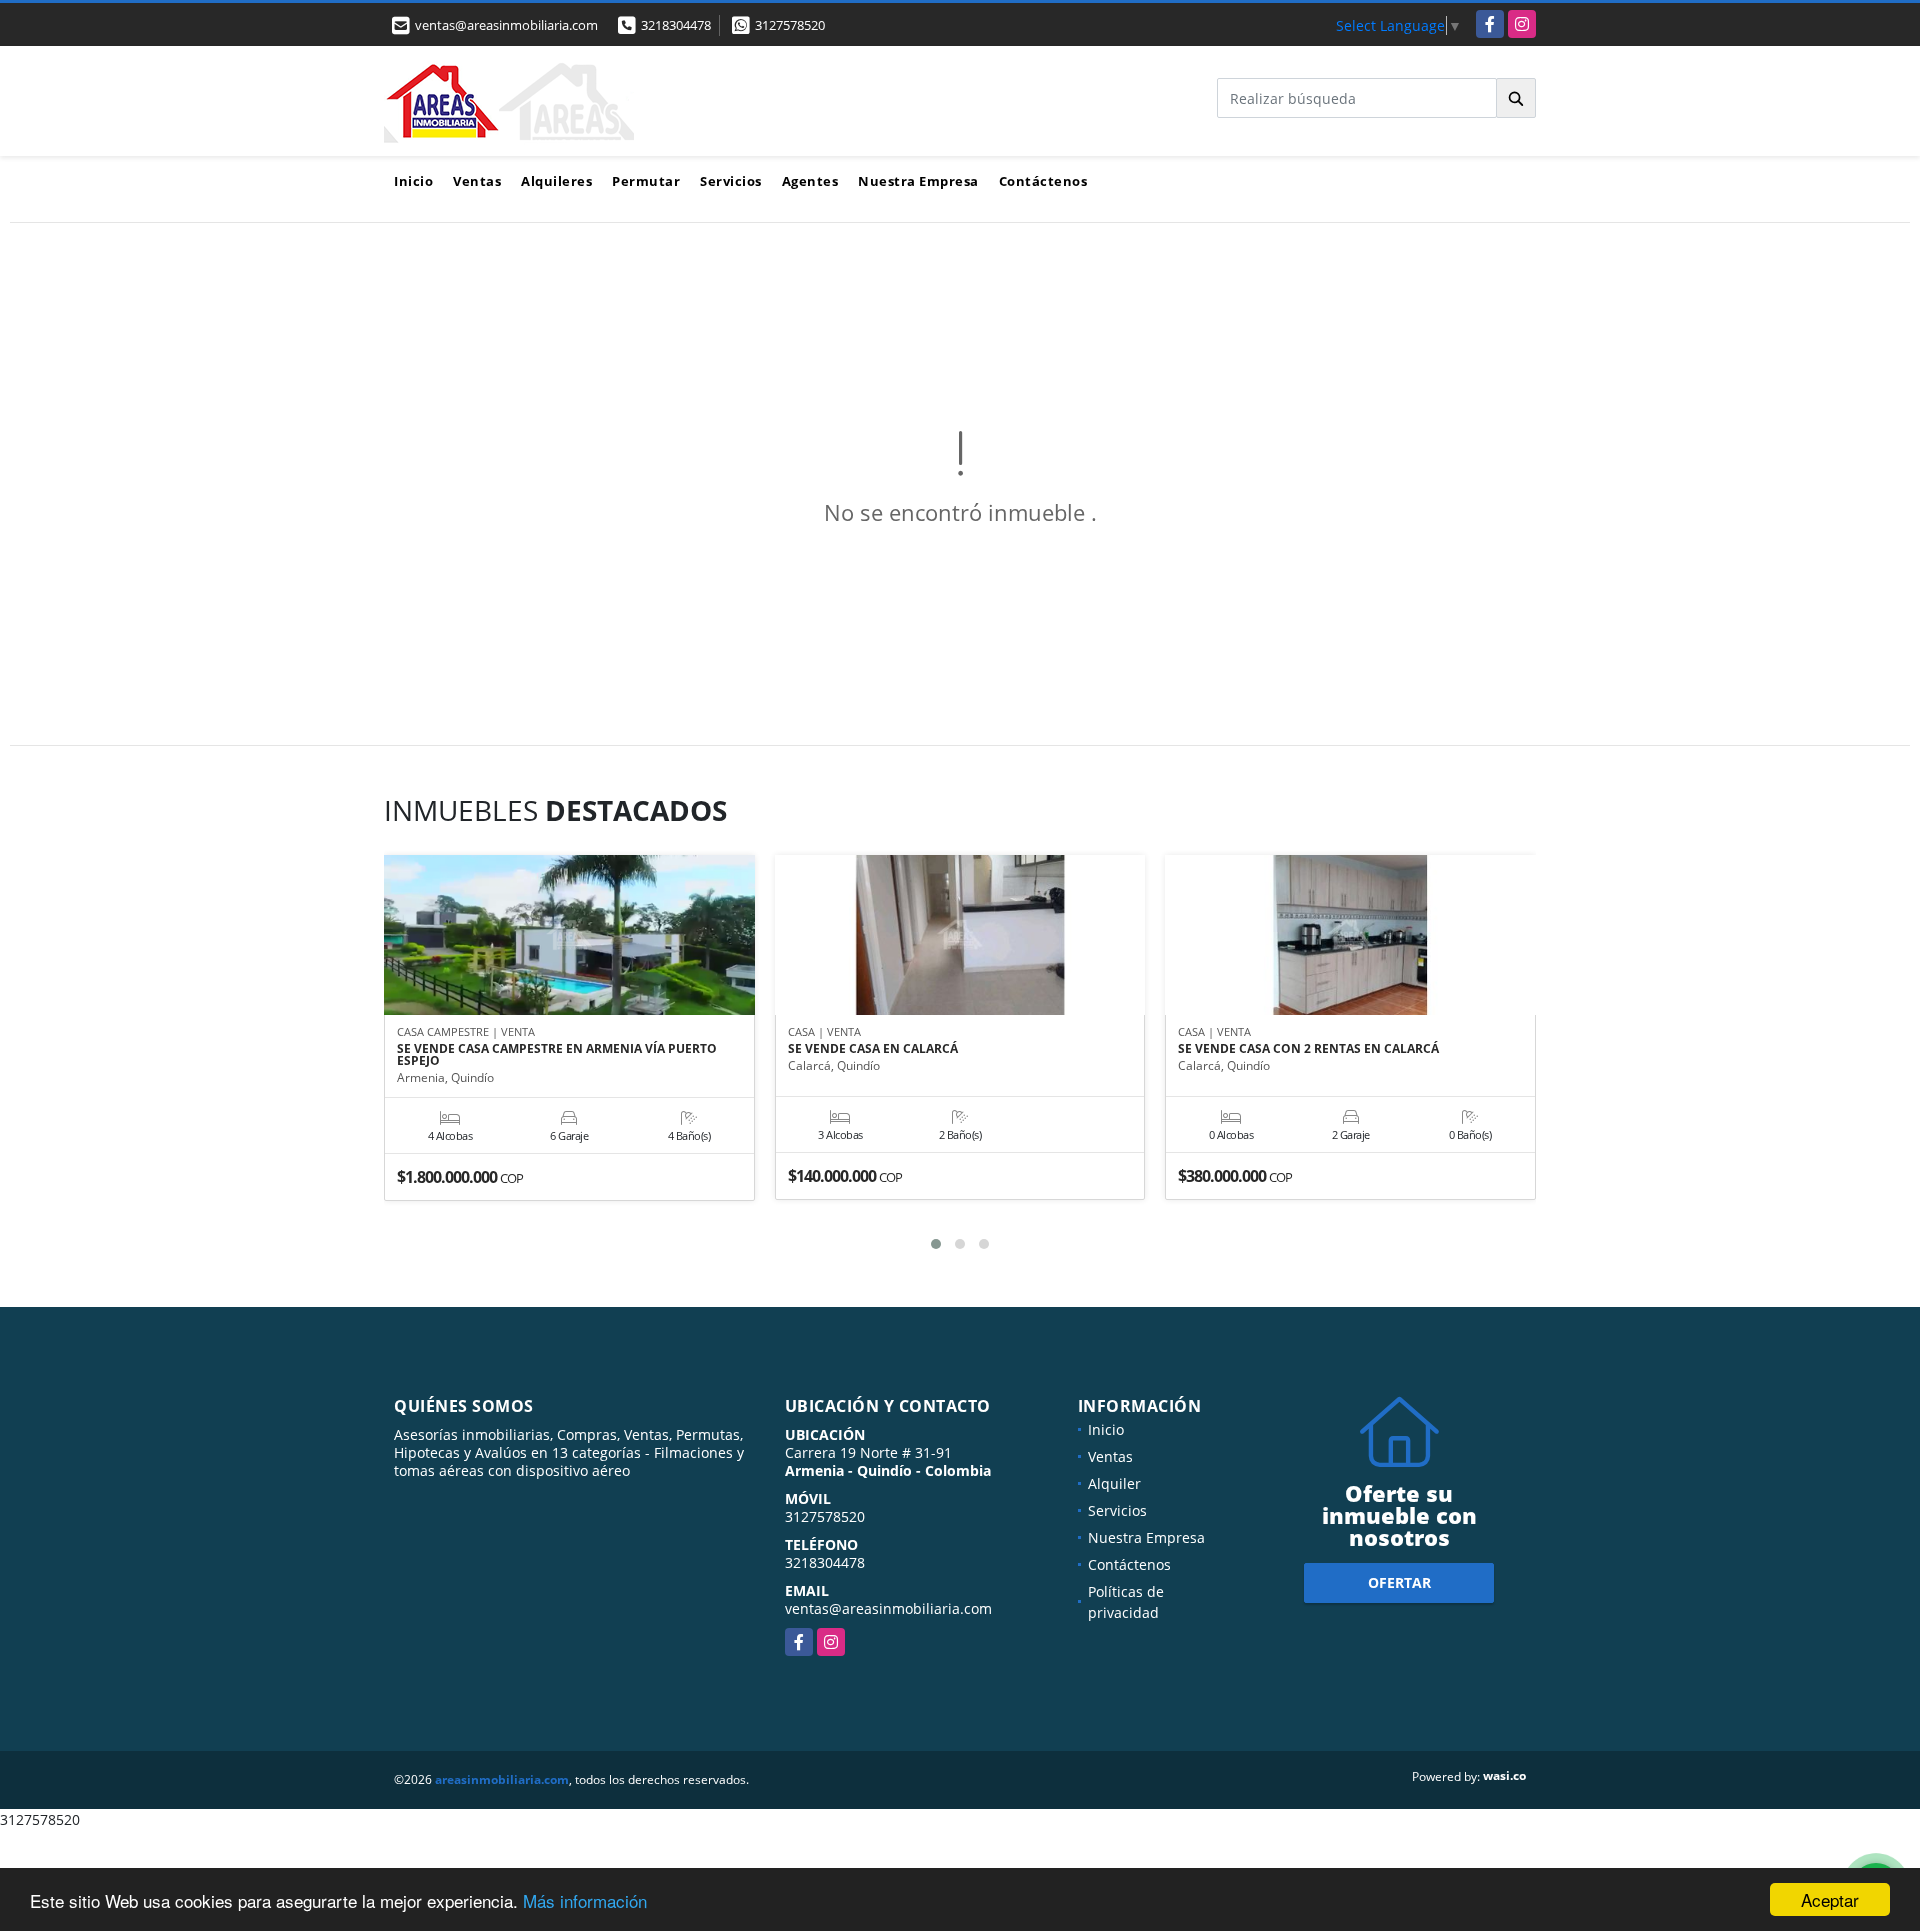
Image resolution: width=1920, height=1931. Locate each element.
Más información (585, 1900)
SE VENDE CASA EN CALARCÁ (873, 1049)
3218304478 (676, 25)
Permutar (646, 181)
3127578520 (790, 25)
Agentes (810, 181)
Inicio (413, 181)
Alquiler (1114, 1483)
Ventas (477, 181)
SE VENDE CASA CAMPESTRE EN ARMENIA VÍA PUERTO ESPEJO (557, 1055)
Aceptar (1830, 1899)
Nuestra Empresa (918, 181)
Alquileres (556, 181)
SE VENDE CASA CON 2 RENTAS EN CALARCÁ (1308, 1049)
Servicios (731, 181)
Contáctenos (1043, 181)
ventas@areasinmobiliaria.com (888, 1608)
